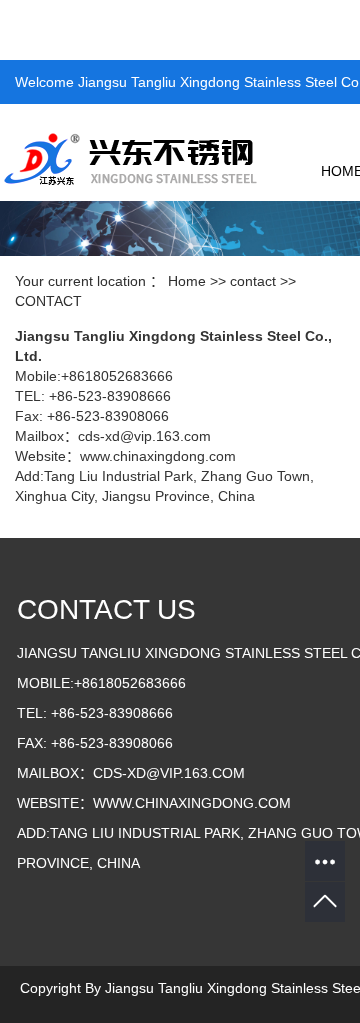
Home (187, 281)
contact (253, 281)
